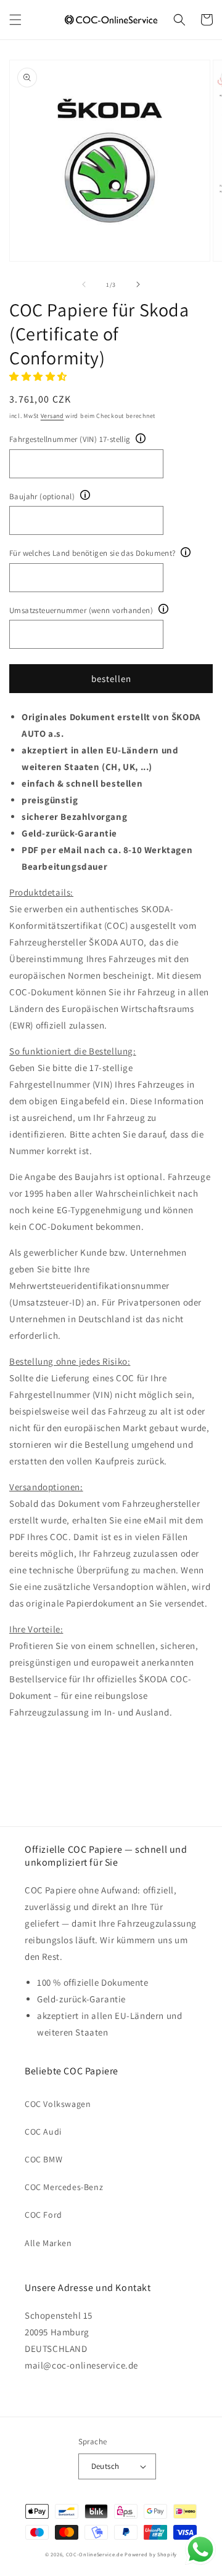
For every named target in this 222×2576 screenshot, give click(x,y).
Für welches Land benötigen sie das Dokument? (92, 553)
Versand (52, 416)
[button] (15, 20)
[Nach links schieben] (84, 284)
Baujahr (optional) (42, 496)
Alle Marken (48, 2243)
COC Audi (43, 2132)
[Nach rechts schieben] (138, 284)
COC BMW (43, 2159)
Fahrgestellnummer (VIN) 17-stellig (70, 439)
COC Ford (43, 2215)
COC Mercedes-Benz (64, 2187)
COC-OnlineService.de (95, 2554)
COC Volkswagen (58, 2104)
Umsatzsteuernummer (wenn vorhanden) (81, 610)
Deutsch (105, 2466)
